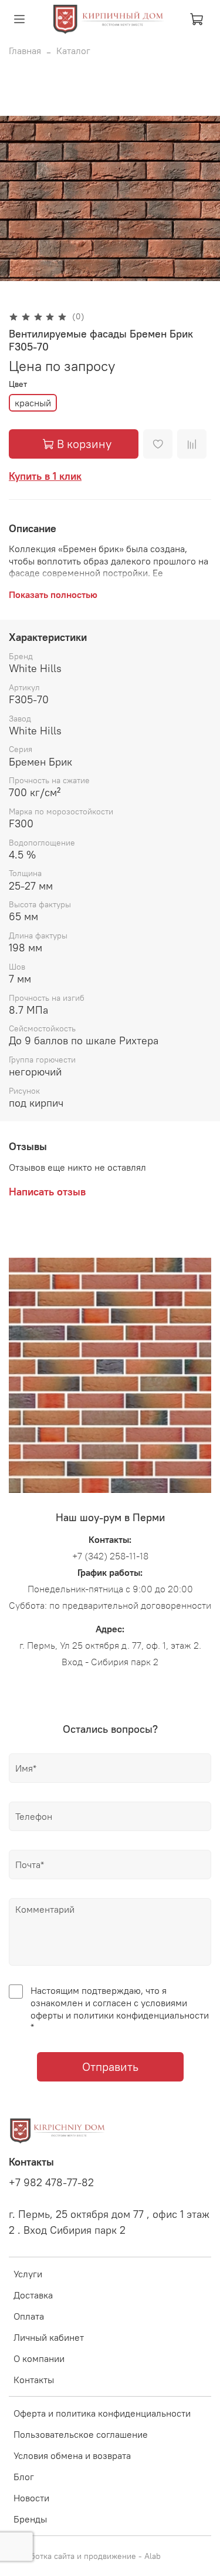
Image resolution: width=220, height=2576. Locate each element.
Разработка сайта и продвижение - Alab (85, 2556)
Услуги (28, 2274)
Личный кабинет (49, 2337)
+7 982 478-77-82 (51, 2183)
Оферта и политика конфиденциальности (102, 2413)
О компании (39, 2358)
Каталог (73, 51)
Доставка (33, 2295)
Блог (24, 2477)
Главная (25, 51)
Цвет (18, 384)
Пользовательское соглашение (81, 2434)
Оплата (29, 2316)
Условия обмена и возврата (72, 2455)
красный (33, 403)
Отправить (110, 2067)
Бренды (30, 2519)
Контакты (34, 2380)
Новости (31, 2498)
